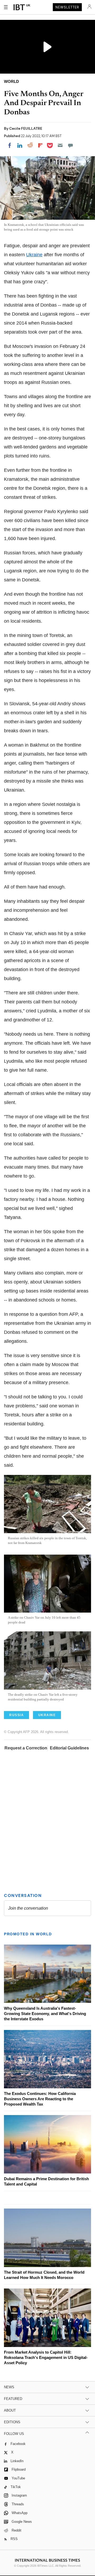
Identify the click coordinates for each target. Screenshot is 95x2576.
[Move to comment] (70, 145)
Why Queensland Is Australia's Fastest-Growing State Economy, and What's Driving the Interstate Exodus (45, 2014)
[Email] (60, 145)
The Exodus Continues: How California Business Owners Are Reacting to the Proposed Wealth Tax (40, 2099)
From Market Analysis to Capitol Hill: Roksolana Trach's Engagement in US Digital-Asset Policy (46, 2357)
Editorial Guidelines (69, 1748)
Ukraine (34, 255)
